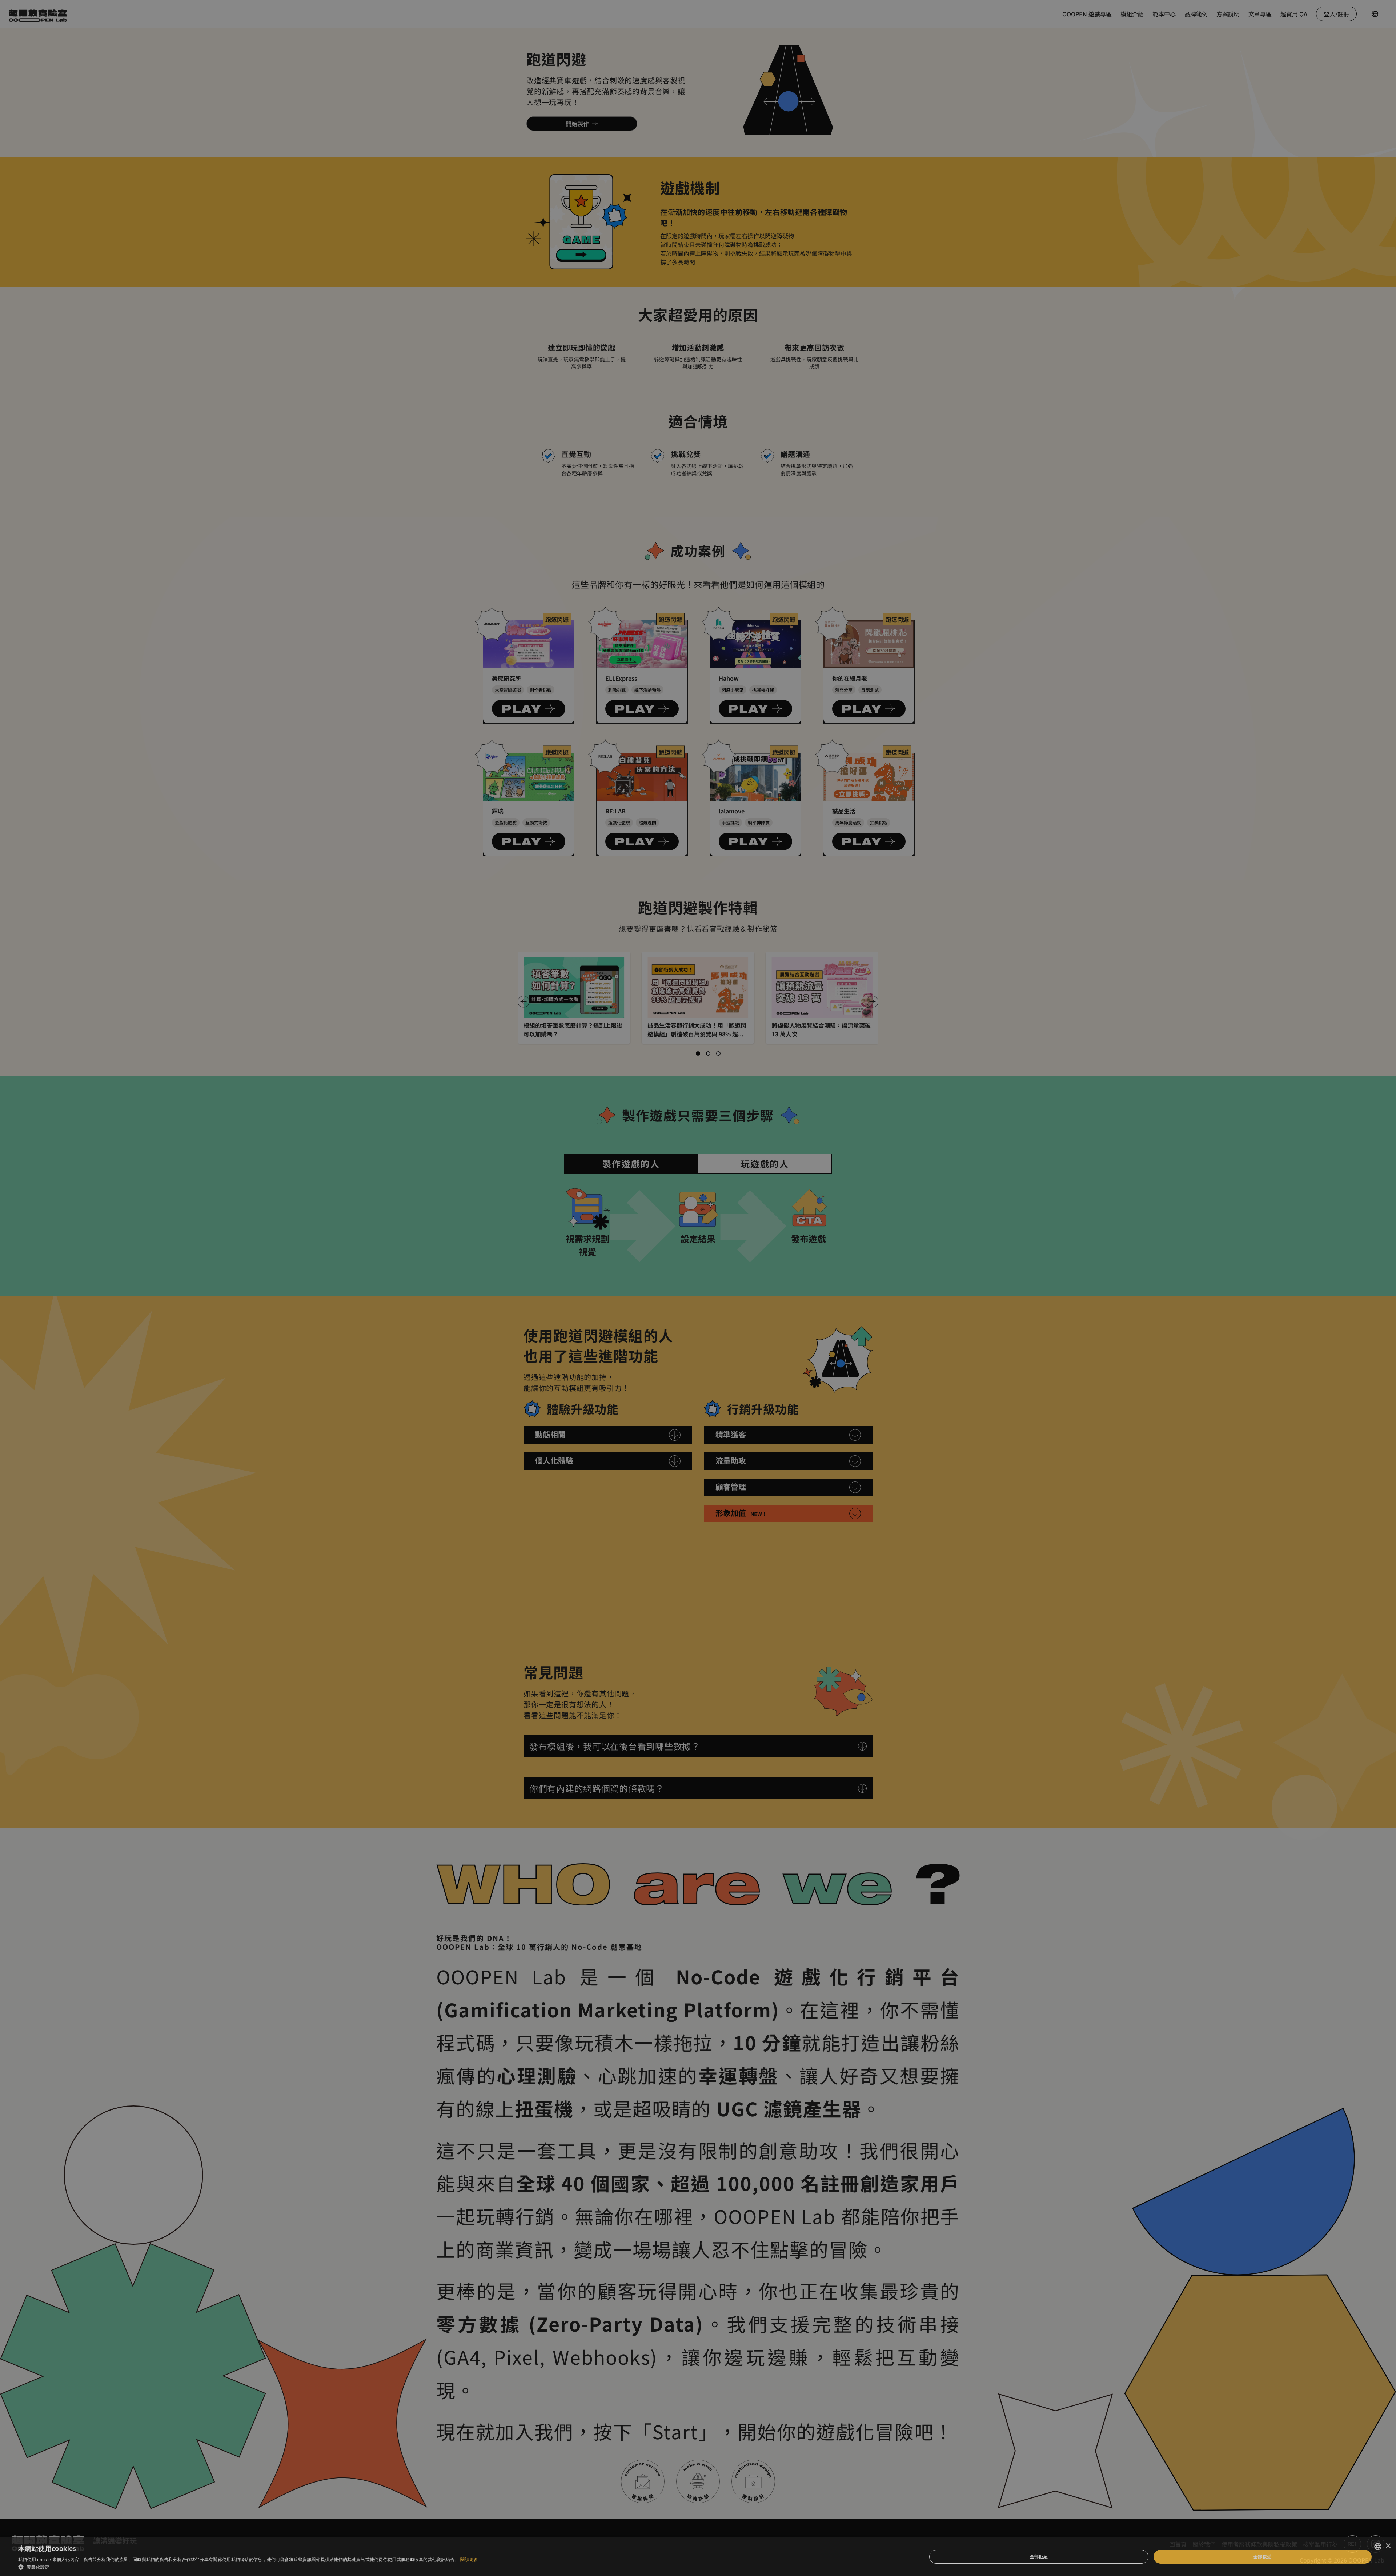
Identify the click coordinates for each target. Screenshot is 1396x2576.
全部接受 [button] (1263, 2557)
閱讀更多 (469, 2559)
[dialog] (698, 1288)
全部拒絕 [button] (1039, 2557)
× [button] (1388, 2546)
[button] (248, 2567)
